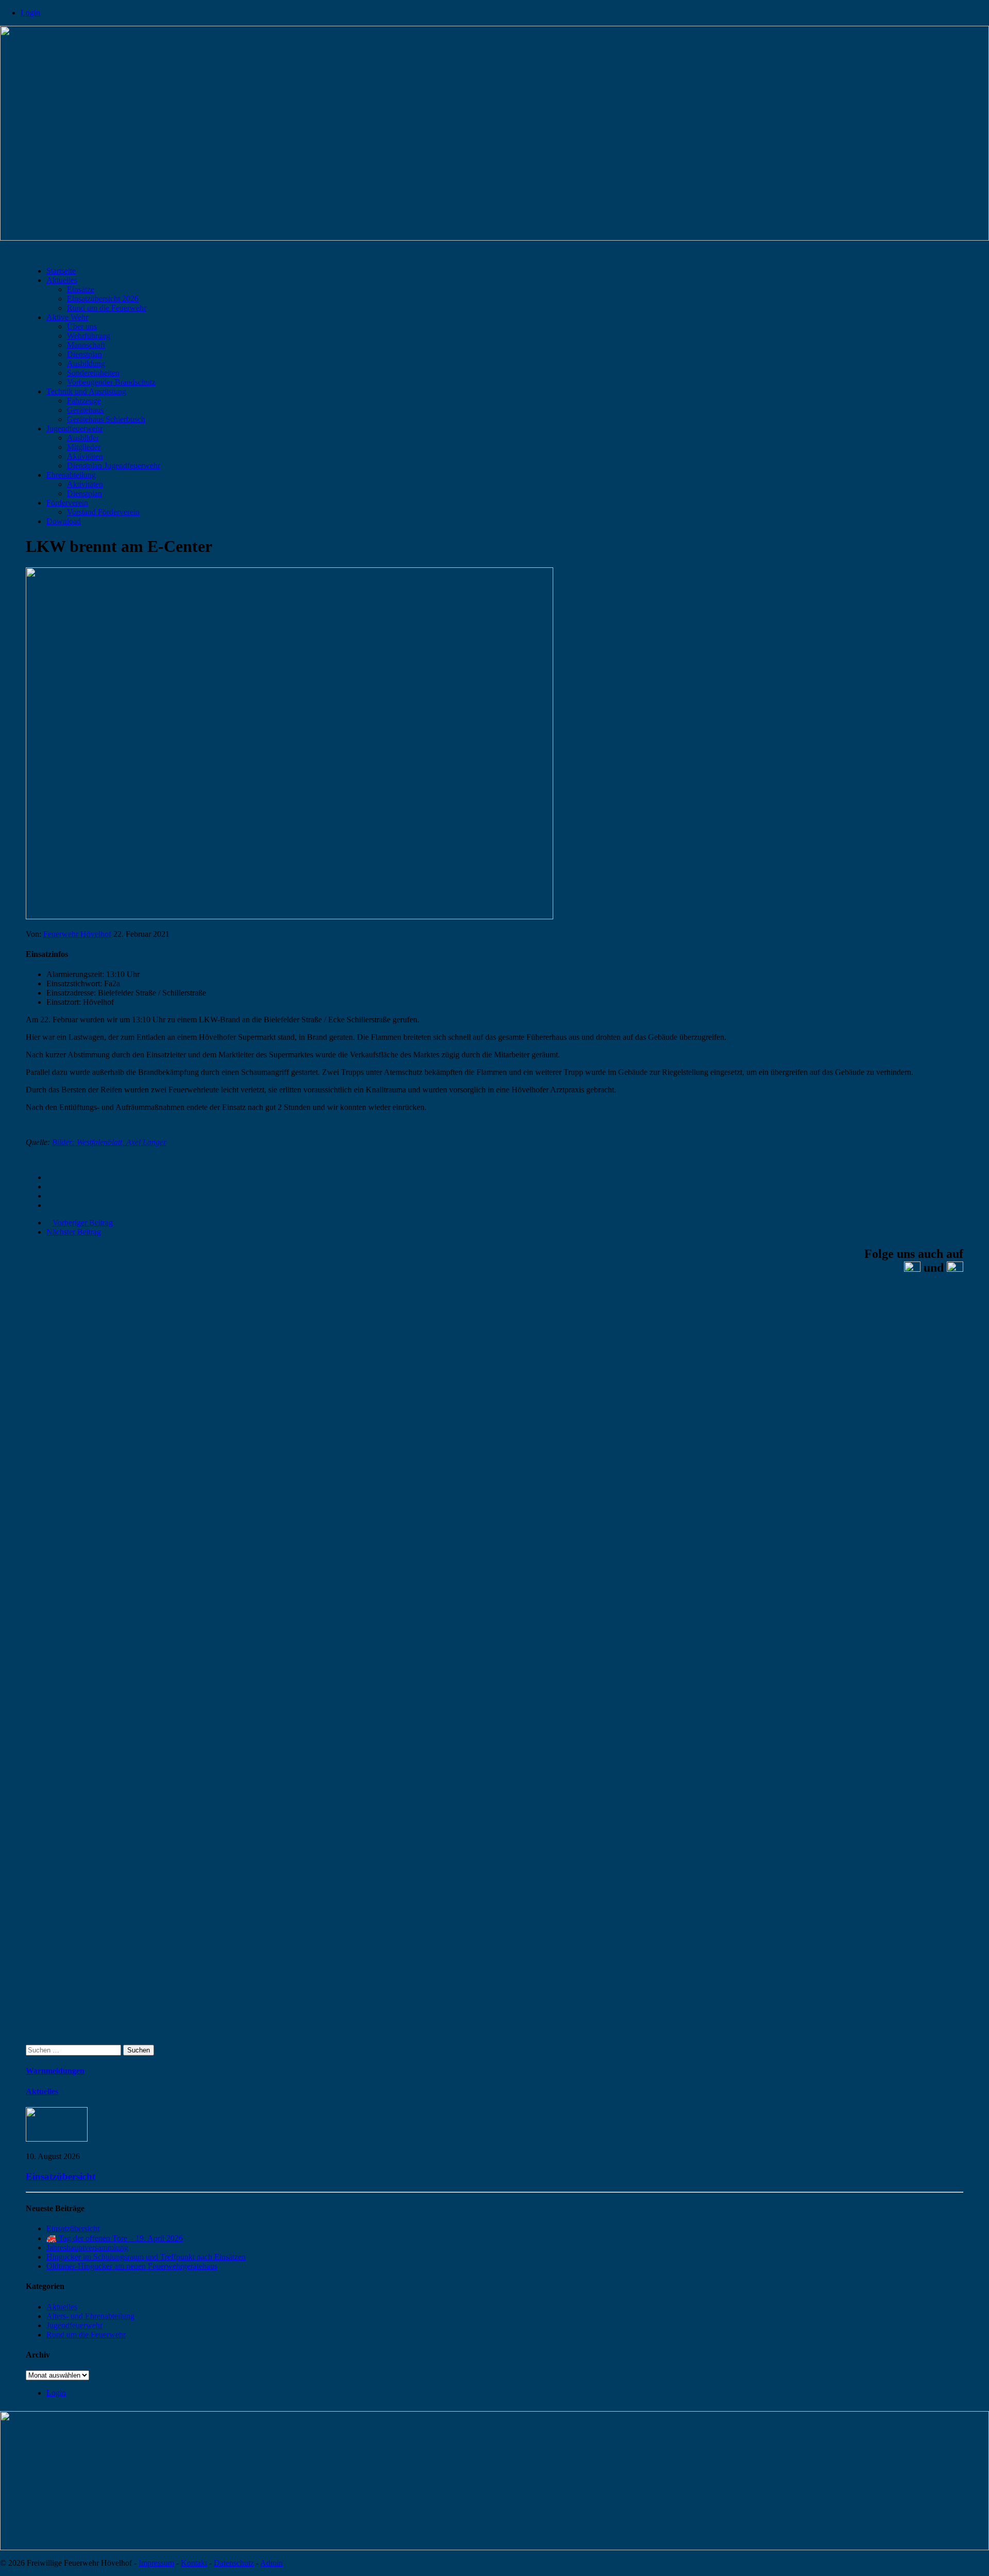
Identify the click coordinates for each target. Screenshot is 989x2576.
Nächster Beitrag (74, 1232)
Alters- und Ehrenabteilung (90, 2316)
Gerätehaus (85, 410)
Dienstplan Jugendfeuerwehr (114, 466)
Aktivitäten (85, 456)
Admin (271, 2563)
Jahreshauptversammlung (87, 2247)
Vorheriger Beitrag (83, 1223)
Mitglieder (84, 447)
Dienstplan (84, 354)
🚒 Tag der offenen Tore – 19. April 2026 (115, 2238)
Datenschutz (234, 2563)
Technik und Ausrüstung (86, 391)
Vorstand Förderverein (103, 512)
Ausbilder (83, 438)
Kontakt (194, 2563)
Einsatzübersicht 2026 (103, 299)
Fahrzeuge (84, 401)
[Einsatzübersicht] (57, 2139)
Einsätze (81, 289)
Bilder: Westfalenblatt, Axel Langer (109, 1142)
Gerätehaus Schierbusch (106, 419)
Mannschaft (86, 345)
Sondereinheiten (93, 373)
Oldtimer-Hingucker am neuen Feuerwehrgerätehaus (132, 2266)
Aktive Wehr (67, 317)
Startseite (61, 271)
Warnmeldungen (55, 2071)
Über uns (82, 326)
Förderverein (67, 503)
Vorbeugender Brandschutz (111, 382)
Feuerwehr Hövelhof (77, 934)
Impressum (156, 2563)
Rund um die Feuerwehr (107, 308)
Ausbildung (86, 364)
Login (30, 13)
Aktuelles (62, 280)
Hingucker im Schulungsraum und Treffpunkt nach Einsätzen (146, 2257)
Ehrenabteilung (71, 475)
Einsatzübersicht (61, 2176)
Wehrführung (89, 336)
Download (64, 521)
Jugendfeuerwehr (74, 428)
